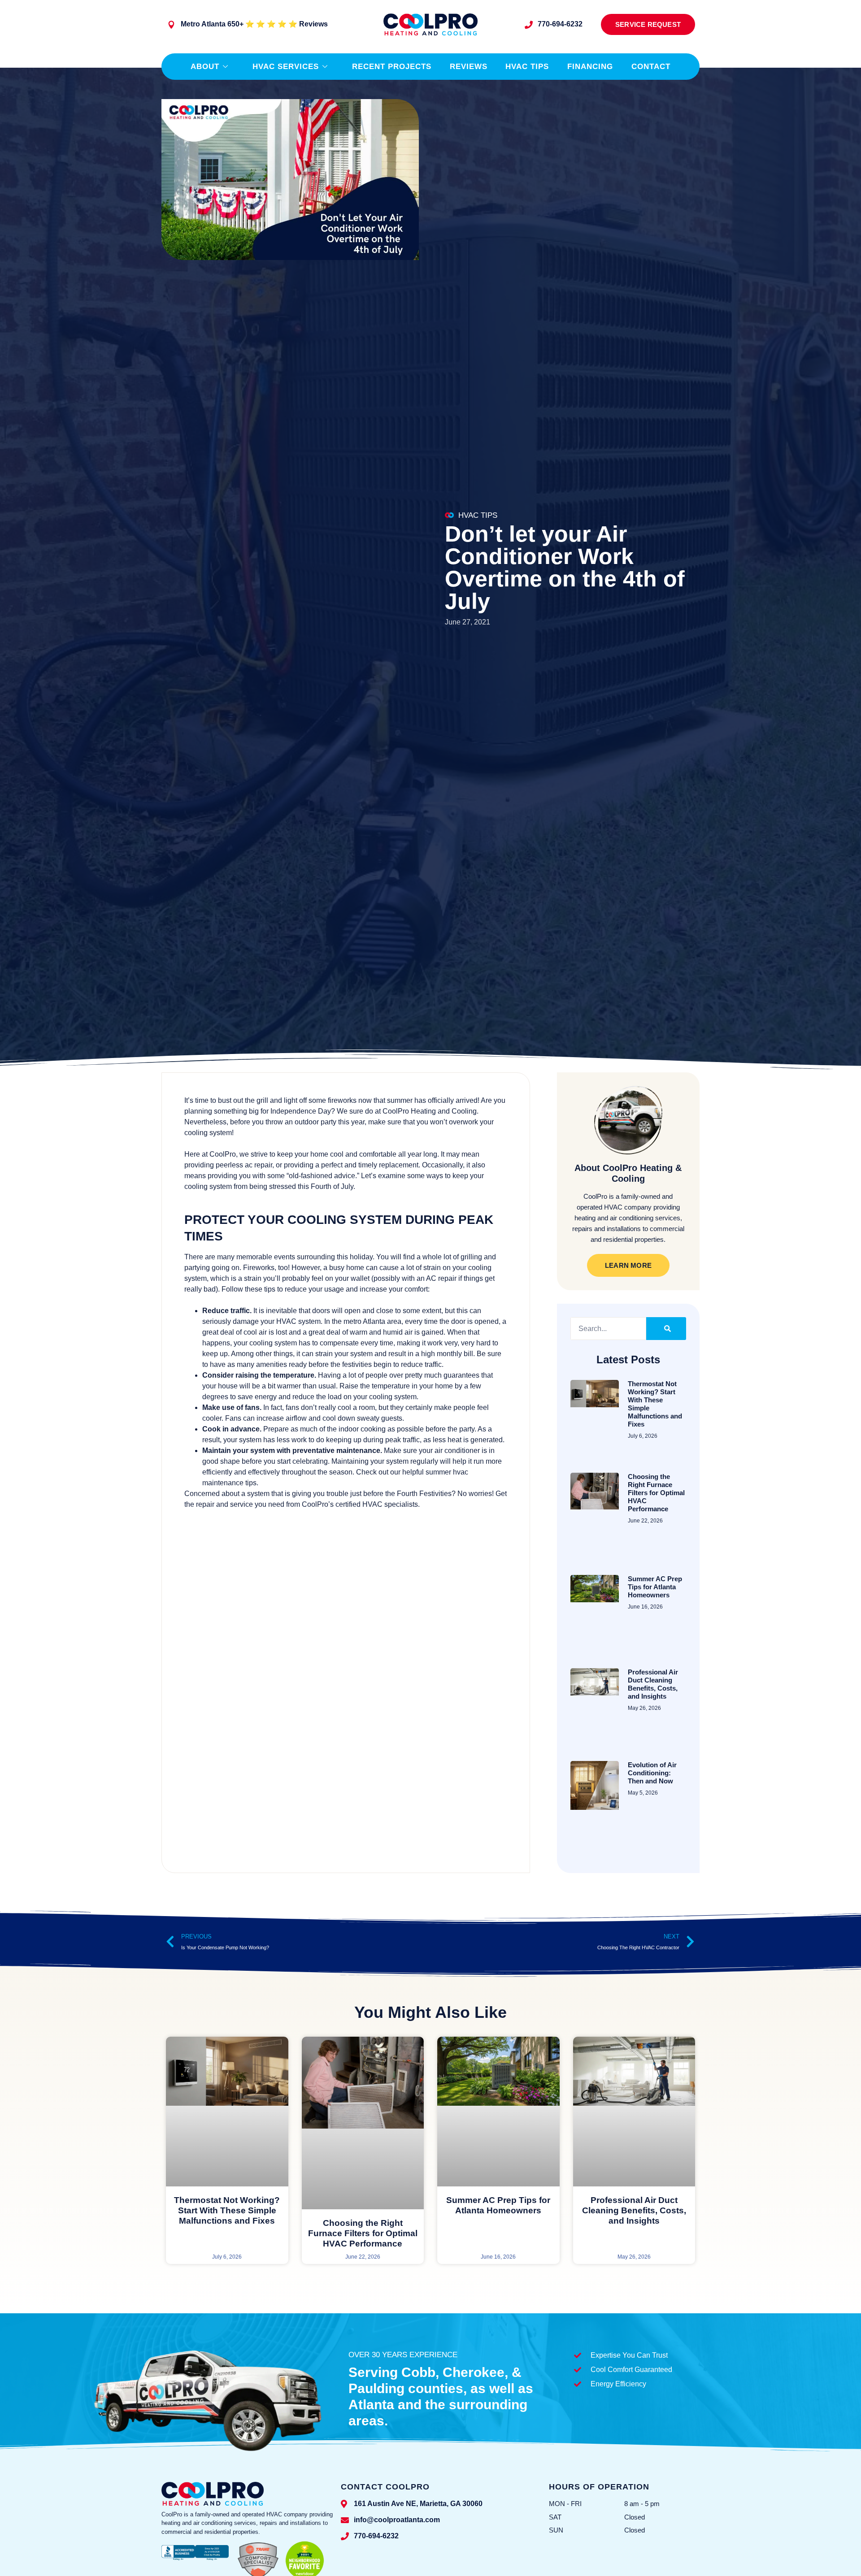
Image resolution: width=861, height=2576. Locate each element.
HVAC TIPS (478, 515)
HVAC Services (286, 67)
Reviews (469, 67)
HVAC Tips (527, 67)
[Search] (666, 1329)
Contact (651, 67)
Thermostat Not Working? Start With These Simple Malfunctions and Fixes (227, 2210)
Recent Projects (392, 67)
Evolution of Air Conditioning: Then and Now (652, 1773)
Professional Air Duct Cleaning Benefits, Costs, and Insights (653, 1684)
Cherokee (474, 2372)
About (205, 67)
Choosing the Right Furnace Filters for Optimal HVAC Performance (656, 1493)
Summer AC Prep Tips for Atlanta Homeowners (655, 1587)
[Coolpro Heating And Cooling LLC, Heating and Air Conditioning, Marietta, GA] (195, 2560)
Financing (590, 67)
